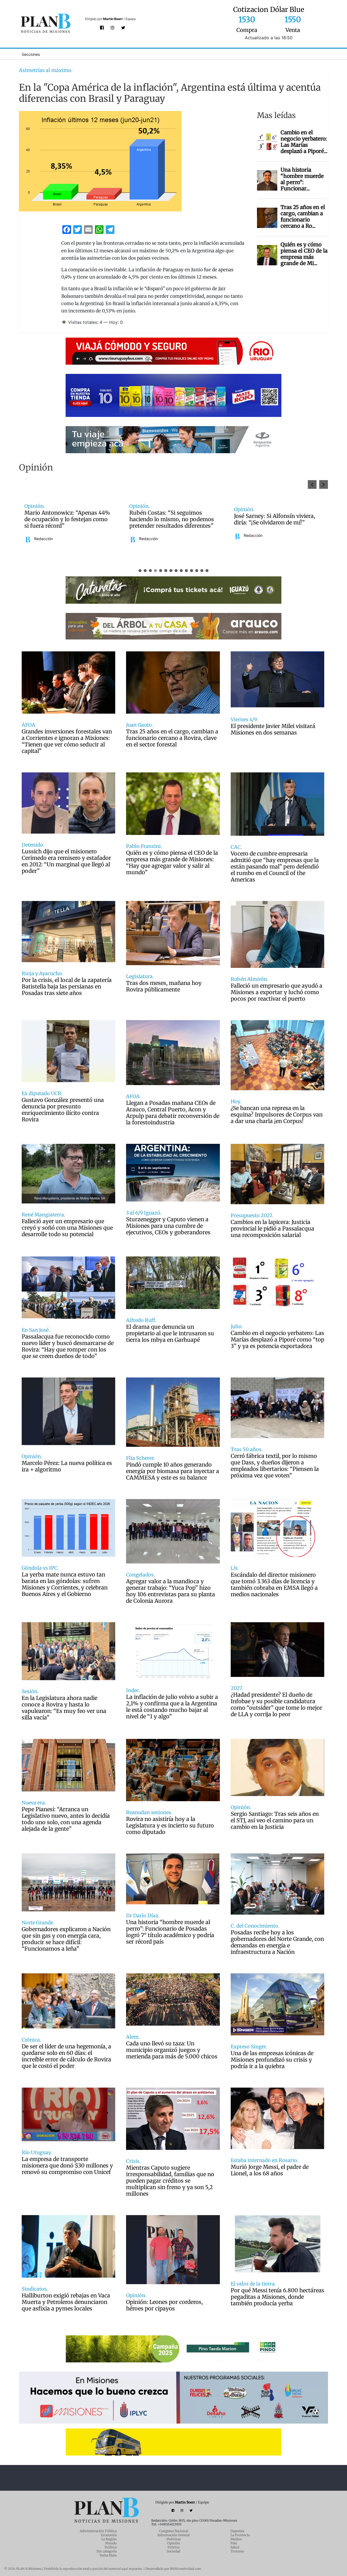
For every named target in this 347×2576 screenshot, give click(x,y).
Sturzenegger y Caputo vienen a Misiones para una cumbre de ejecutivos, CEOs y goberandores (168, 1226)
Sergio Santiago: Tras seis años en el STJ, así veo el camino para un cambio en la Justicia (275, 1820)
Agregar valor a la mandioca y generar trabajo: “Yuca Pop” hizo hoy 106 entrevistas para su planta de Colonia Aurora (171, 1591)
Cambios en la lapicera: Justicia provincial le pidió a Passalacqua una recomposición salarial (272, 1229)
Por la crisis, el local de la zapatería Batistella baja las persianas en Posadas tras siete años (67, 987)
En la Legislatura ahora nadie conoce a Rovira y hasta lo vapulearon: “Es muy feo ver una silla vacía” (64, 1708)
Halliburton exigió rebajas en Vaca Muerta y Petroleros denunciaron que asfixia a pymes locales (66, 2302)
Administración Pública (98, 2531)
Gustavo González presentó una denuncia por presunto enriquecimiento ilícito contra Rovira (63, 1110)
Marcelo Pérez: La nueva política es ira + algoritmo (67, 1466)
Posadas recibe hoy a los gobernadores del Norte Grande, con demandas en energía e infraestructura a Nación (277, 1942)
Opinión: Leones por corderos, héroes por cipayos (164, 2305)
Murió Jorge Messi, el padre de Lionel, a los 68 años (270, 2170)
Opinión (174, 2543)
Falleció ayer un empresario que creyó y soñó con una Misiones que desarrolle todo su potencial (67, 1228)
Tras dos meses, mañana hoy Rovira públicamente (164, 986)
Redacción (44, 536)
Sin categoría (107, 2551)
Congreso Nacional (174, 2531)
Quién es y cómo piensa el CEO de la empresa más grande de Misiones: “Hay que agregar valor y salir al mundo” (172, 863)
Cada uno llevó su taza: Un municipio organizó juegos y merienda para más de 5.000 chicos (172, 2050)
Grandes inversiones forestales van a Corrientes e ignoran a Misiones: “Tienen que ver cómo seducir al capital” (67, 741)
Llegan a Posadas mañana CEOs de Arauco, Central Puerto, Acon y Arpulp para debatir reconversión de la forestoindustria (173, 1113)
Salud (235, 2547)
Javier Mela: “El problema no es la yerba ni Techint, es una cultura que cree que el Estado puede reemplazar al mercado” (172, 519)
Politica (173, 2547)
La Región (109, 2539)
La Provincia (240, 2535)
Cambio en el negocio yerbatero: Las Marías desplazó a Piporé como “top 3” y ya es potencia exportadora (277, 1340)
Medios (236, 2539)
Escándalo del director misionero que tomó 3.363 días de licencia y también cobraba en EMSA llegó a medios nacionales (274, 1585)
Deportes (237, 2531)
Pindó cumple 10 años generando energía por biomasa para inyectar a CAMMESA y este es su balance (173, 1471)
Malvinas (174, 2539)
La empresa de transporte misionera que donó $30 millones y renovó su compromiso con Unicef (67, 2166)
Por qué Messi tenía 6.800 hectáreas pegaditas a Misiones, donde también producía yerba (277, 2297)
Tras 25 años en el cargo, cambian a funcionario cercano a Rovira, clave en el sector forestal (172, 738)
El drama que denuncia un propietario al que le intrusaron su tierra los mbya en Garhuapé (170, 1333)
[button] (324, 484)
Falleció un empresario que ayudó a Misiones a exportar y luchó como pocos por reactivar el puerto (277, 992)
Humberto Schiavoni (262, 536)
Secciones (31, 54)
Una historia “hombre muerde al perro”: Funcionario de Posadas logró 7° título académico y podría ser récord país (170, 1932)
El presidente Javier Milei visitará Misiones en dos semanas (273, 729)
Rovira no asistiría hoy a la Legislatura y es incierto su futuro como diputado (170, 1826)
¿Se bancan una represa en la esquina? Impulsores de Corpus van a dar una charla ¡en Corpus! (277, 1115)
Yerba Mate (108, 2555)
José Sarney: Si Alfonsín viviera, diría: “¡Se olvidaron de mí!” (65, 519)
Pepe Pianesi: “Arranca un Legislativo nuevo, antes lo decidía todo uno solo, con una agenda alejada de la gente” (66, 1819)
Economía (109, 2535)
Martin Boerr (113, 19)
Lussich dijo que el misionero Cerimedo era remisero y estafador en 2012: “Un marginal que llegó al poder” (66, 861)
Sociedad (173, 2551)
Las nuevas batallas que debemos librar (277, 519)
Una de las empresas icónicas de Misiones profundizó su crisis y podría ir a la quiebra (272, 2060)
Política (111, 2547)
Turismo (237, 2551)
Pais (234, 2543)
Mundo (111, 2543)
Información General (174, 2535)
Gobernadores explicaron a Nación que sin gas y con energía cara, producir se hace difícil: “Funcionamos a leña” (66, 1939)
